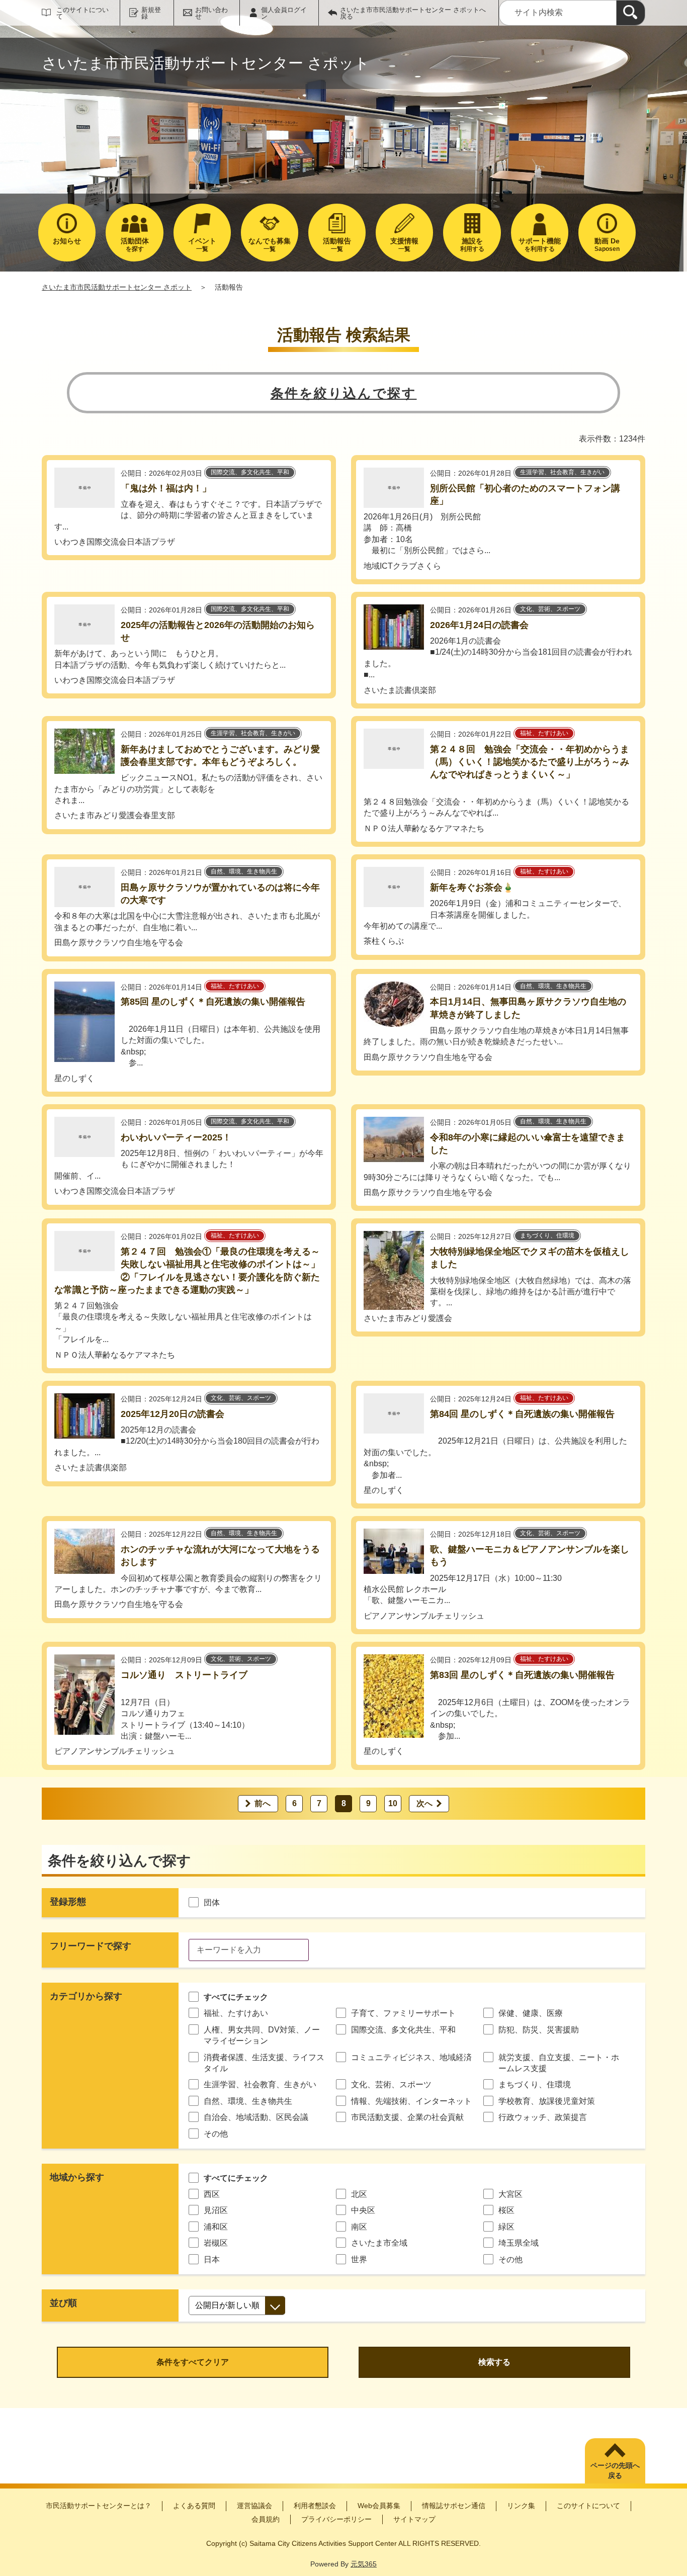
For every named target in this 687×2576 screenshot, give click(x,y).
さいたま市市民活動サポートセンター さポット (117, 287)
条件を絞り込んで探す (344, 393)
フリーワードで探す (91, 1946)
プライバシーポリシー (336, 2519)
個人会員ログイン (284, 13)
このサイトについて (82, 13)
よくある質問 (194, 2506)
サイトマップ (414, 2519)
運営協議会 (254, 2506)
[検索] (631, 13)
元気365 (364, 2564)
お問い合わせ (211, 13)
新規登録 (151, 13)
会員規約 (266, 2519)
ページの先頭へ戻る (615, 2470)
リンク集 (521, 2506)
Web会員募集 (379, 2506)
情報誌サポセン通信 (454, 2506)
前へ (263, 1803)
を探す (135, 245)
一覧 (202, 245)
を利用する (540, 245)
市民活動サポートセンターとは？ (99, 2506)
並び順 (63, 2303)
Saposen (607, 245)
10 (393, 1803)
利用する (472, 245)
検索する (494, 2362)
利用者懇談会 (315, 2506)
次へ (424, 1803)
